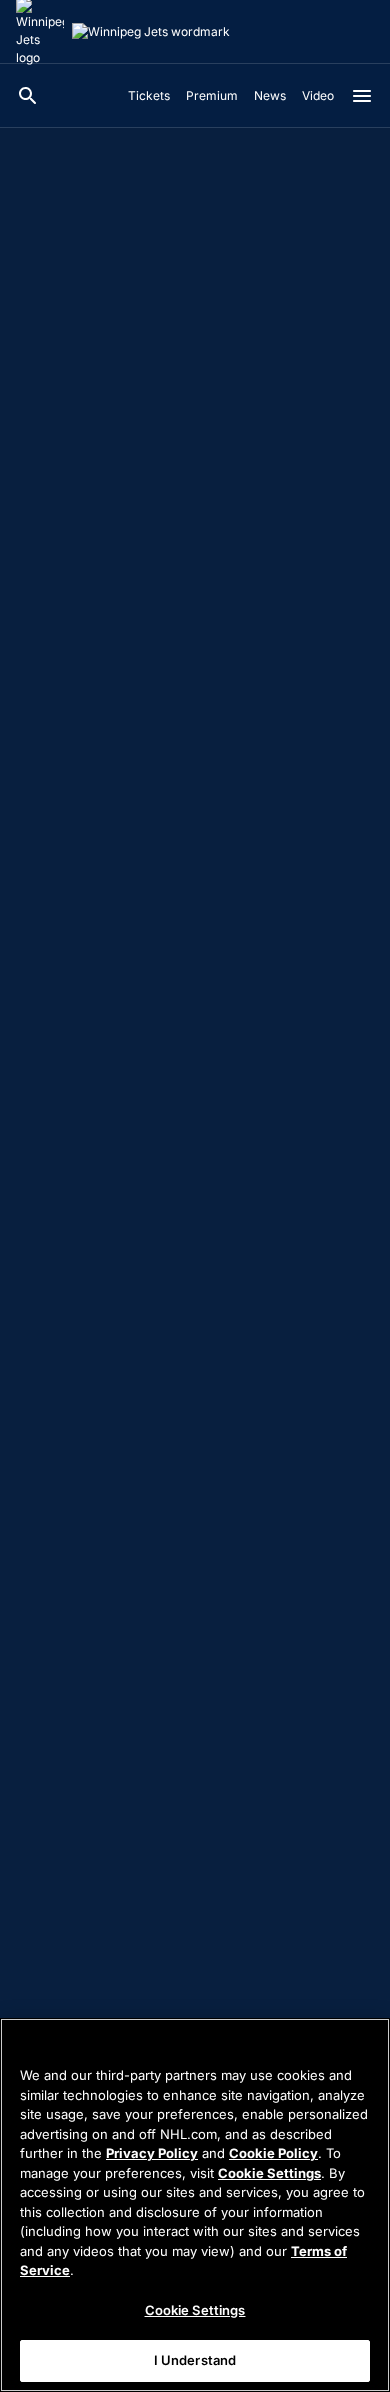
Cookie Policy (273, 2153)
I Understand (195, 2360)
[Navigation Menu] (362, 96)
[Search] (28, 96)
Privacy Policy (152, 2153)
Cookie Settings (269, 2173)
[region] (195, 2205)
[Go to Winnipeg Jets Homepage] (151, 32)
